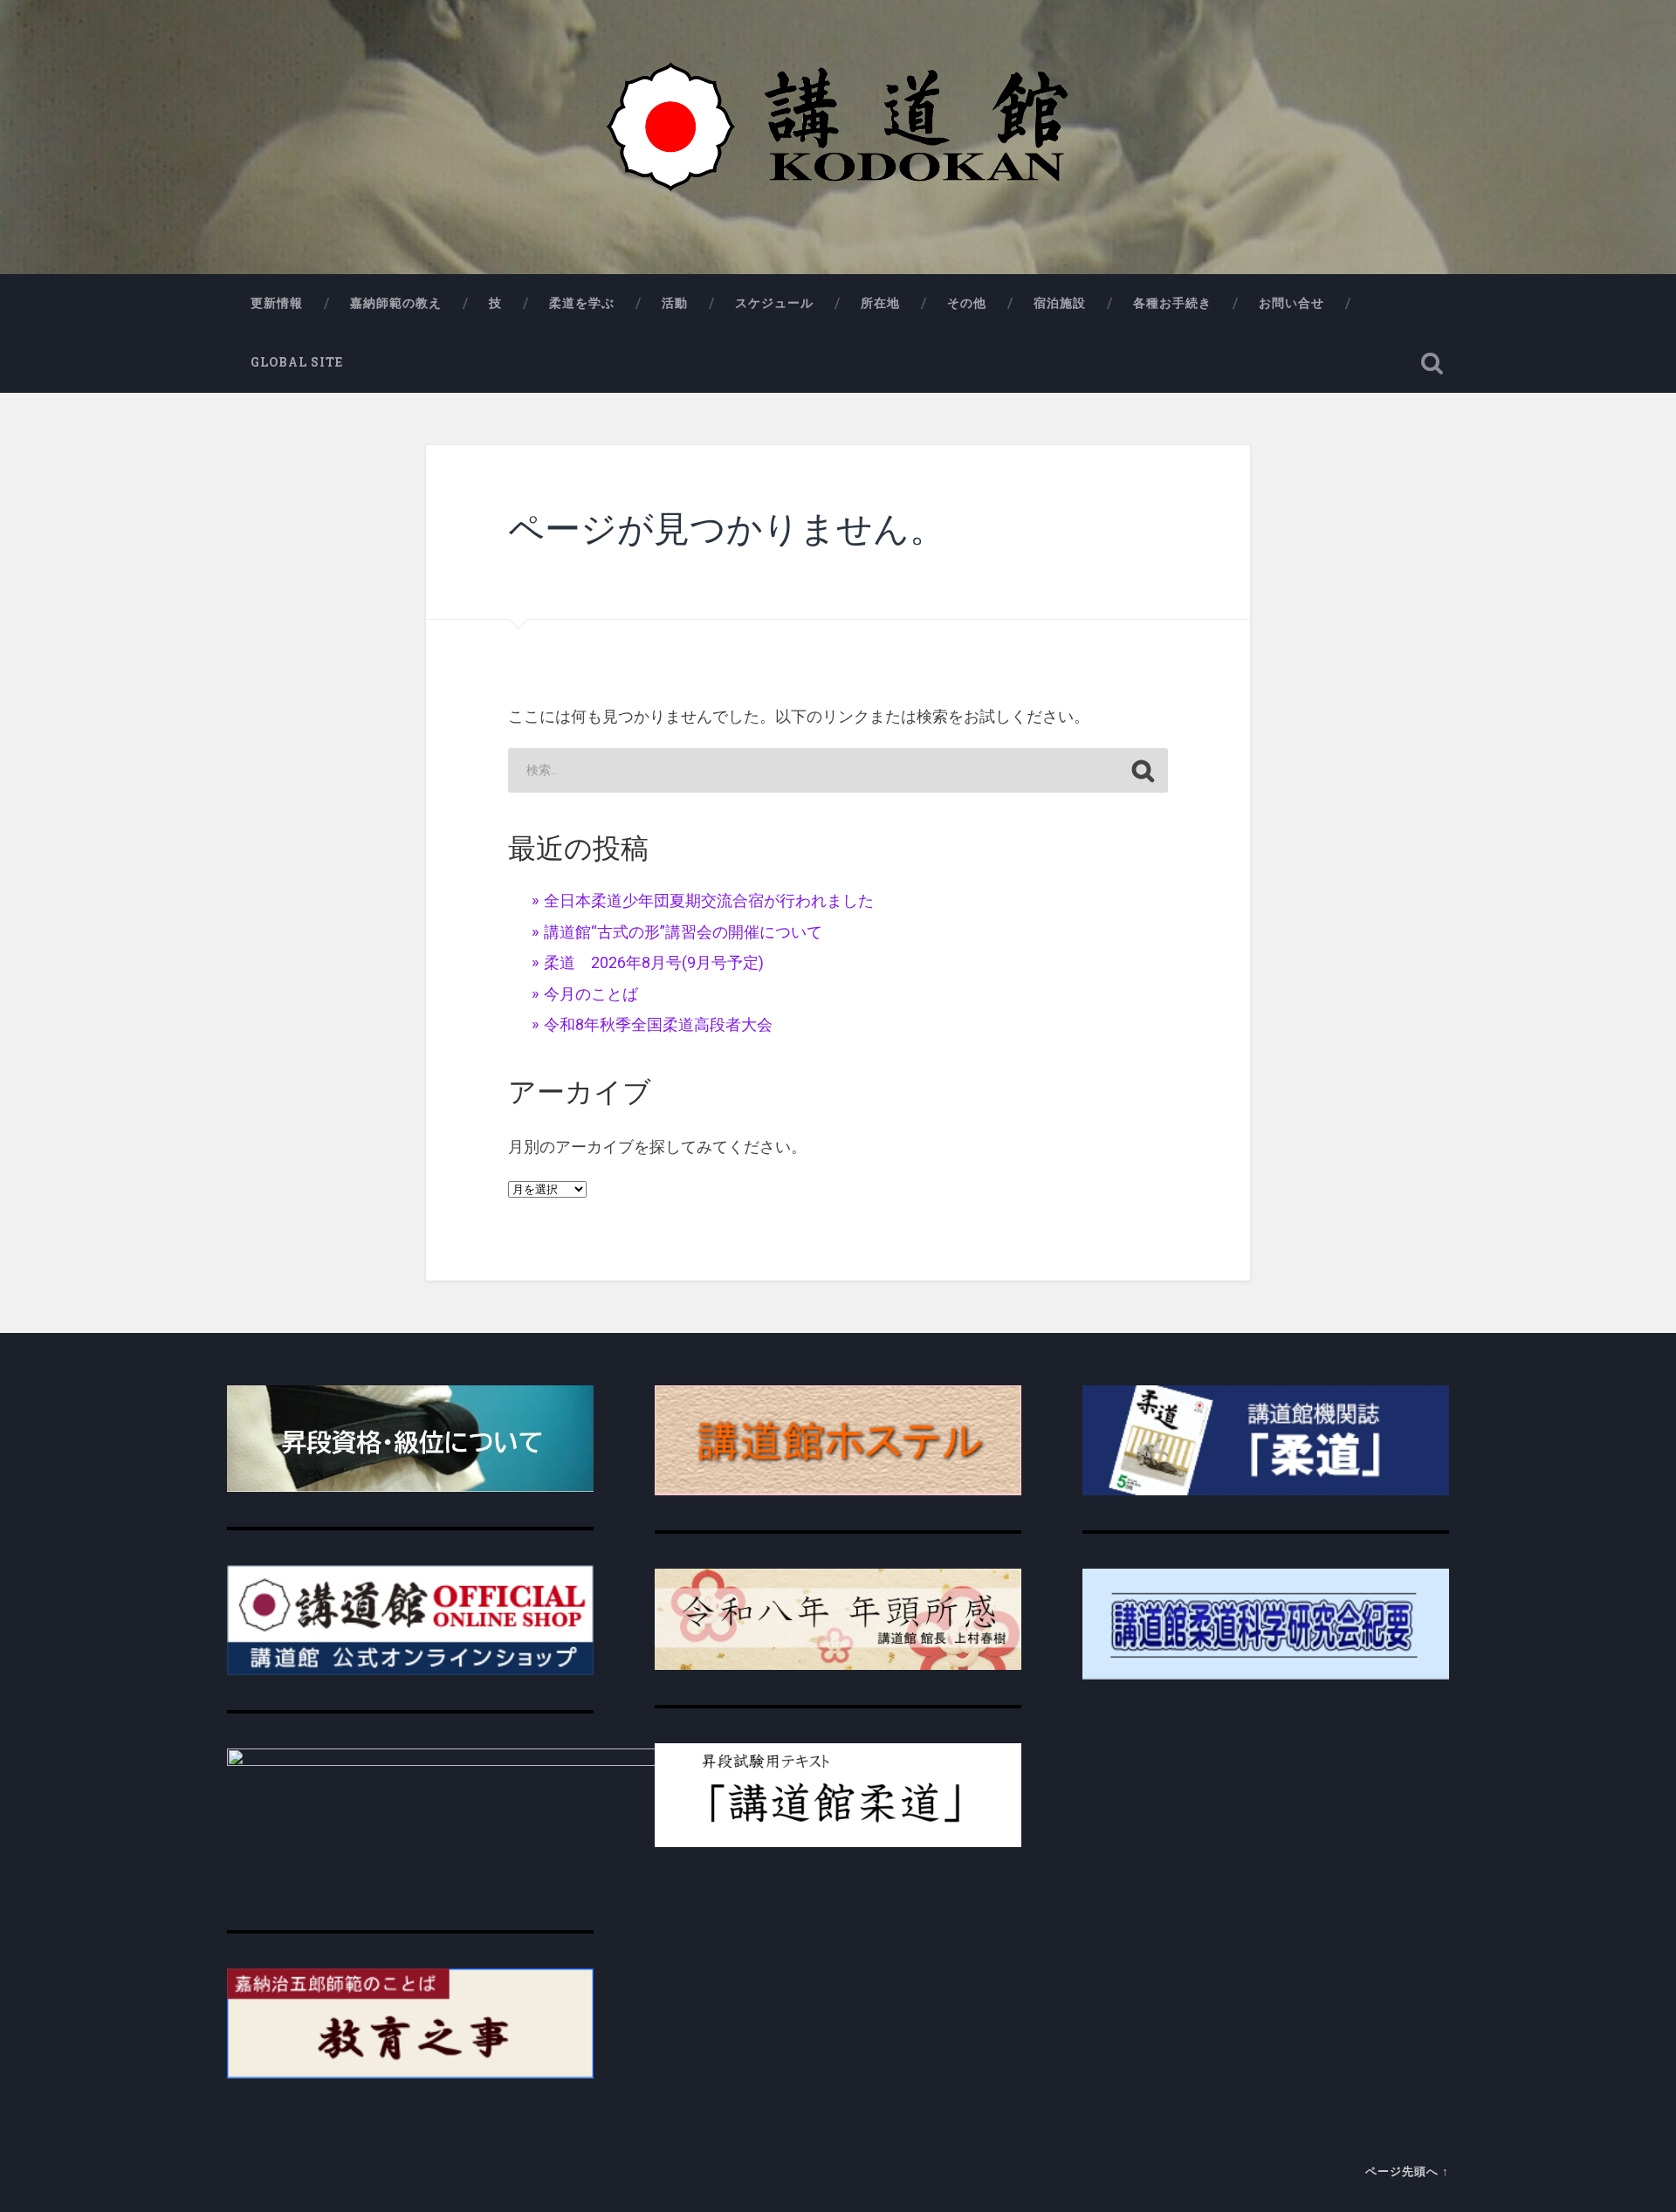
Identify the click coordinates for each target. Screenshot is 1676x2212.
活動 (675, 303)
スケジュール (774, 303)
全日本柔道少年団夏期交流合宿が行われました (709, 900)
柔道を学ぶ (582, 303)
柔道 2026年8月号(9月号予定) (654, 962)
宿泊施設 (1060, 303)
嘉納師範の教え (396, 303)
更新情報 (277, 303)
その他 (967, 303)
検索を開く (1432, 363)
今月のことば (591, 994)
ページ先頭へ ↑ (1407, 2171)
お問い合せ (1291, 303)
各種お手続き (1172, 303)
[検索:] (838, 770)
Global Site (297, 362)
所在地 (880, 303)
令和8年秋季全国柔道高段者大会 (658, 1024)
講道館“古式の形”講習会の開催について (683, 932)
